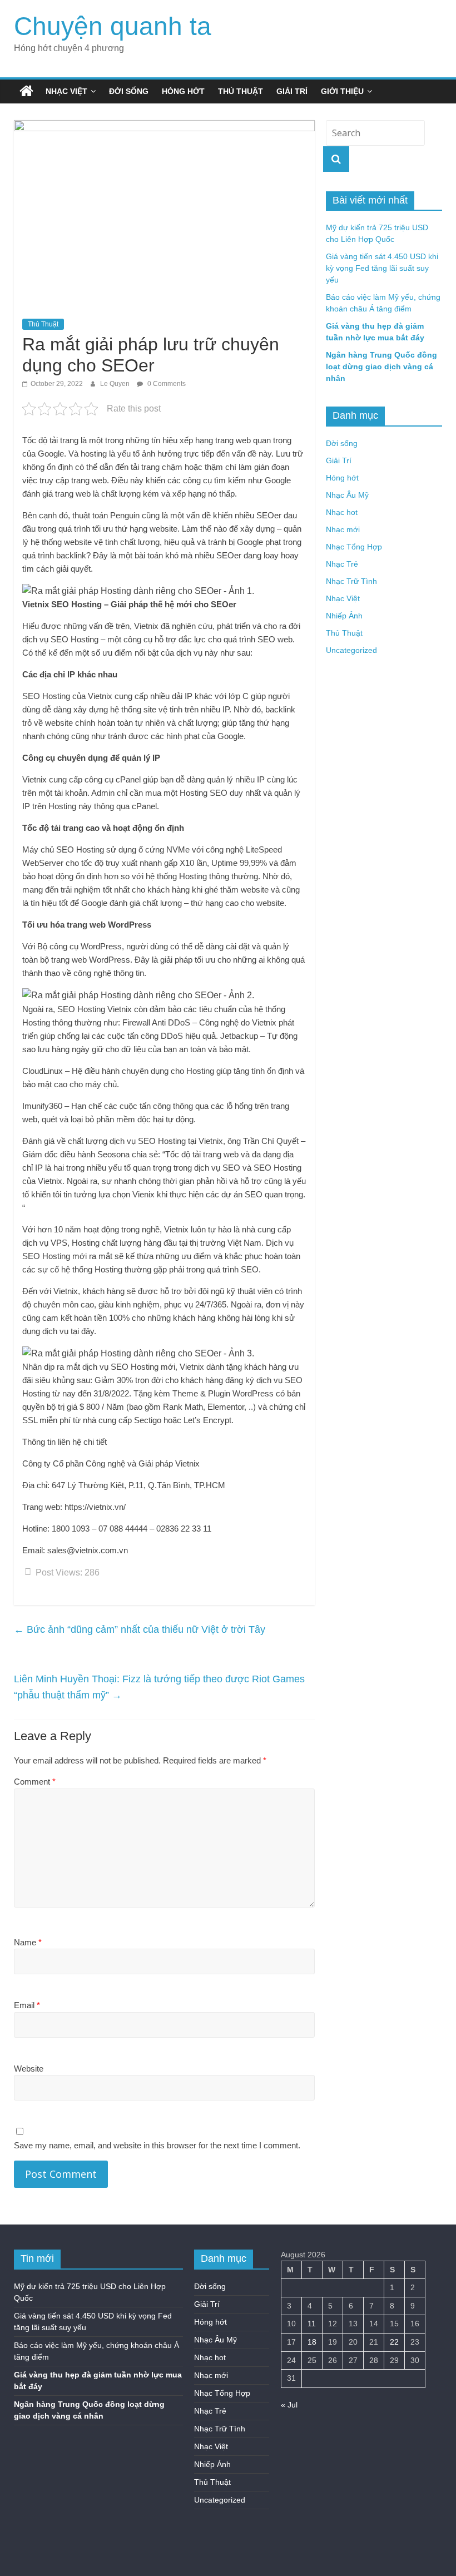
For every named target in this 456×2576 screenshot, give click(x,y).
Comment (35, 1782)
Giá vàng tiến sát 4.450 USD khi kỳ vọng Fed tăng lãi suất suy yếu (382, 268)
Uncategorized (351, 650)
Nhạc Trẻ (342, 564)
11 (312, 2324)
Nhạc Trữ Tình (351, 581)
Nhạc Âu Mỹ (347, 495)
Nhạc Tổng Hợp (354, 547)
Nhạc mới (343, 529)
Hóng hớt (183, 91)
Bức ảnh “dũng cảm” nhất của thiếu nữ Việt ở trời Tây (140, 1629)
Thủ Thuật (241, 91)
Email (27, 2005)
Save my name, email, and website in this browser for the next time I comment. (157, 2145)
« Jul (289, 2405)
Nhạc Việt (66, 91)
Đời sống (129, 91)
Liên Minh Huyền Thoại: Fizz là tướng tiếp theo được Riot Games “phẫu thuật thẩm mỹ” (159, 1687)
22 (394, 2342)
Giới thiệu (342, 91)
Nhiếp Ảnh (344, 616)
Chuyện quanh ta (113, 26)
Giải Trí (292, 91)
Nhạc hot (342, 512)
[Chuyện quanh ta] (26, 91)
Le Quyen (116, 384)
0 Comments (166, 384)
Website (29, 2069)
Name (28, 1942)
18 (312, 2342)
